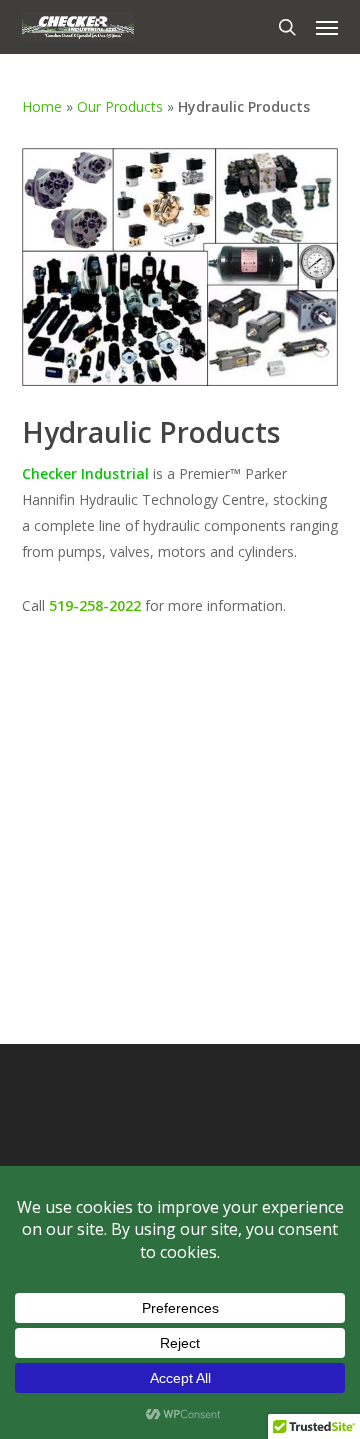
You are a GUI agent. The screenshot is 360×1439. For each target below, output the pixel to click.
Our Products (120, 106)
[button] (327, 27)
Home (42, 106)
